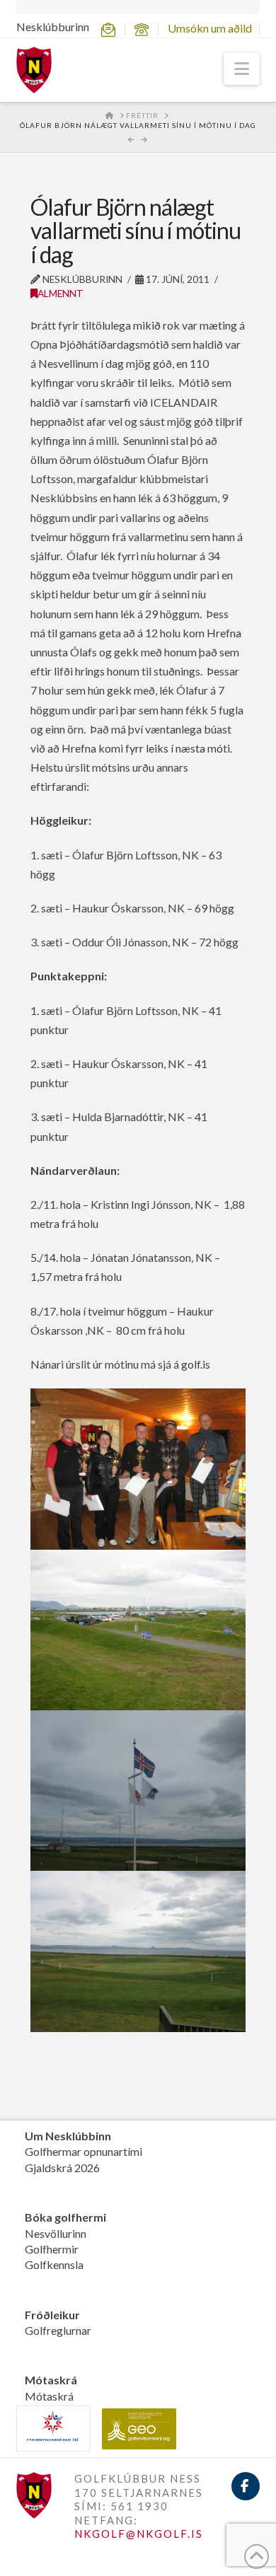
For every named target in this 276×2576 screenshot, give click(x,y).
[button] (242, 69)
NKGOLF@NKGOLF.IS (139, 2534)
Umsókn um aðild (210, 28)
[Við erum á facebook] (246, 2486)
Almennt (61, 293)
